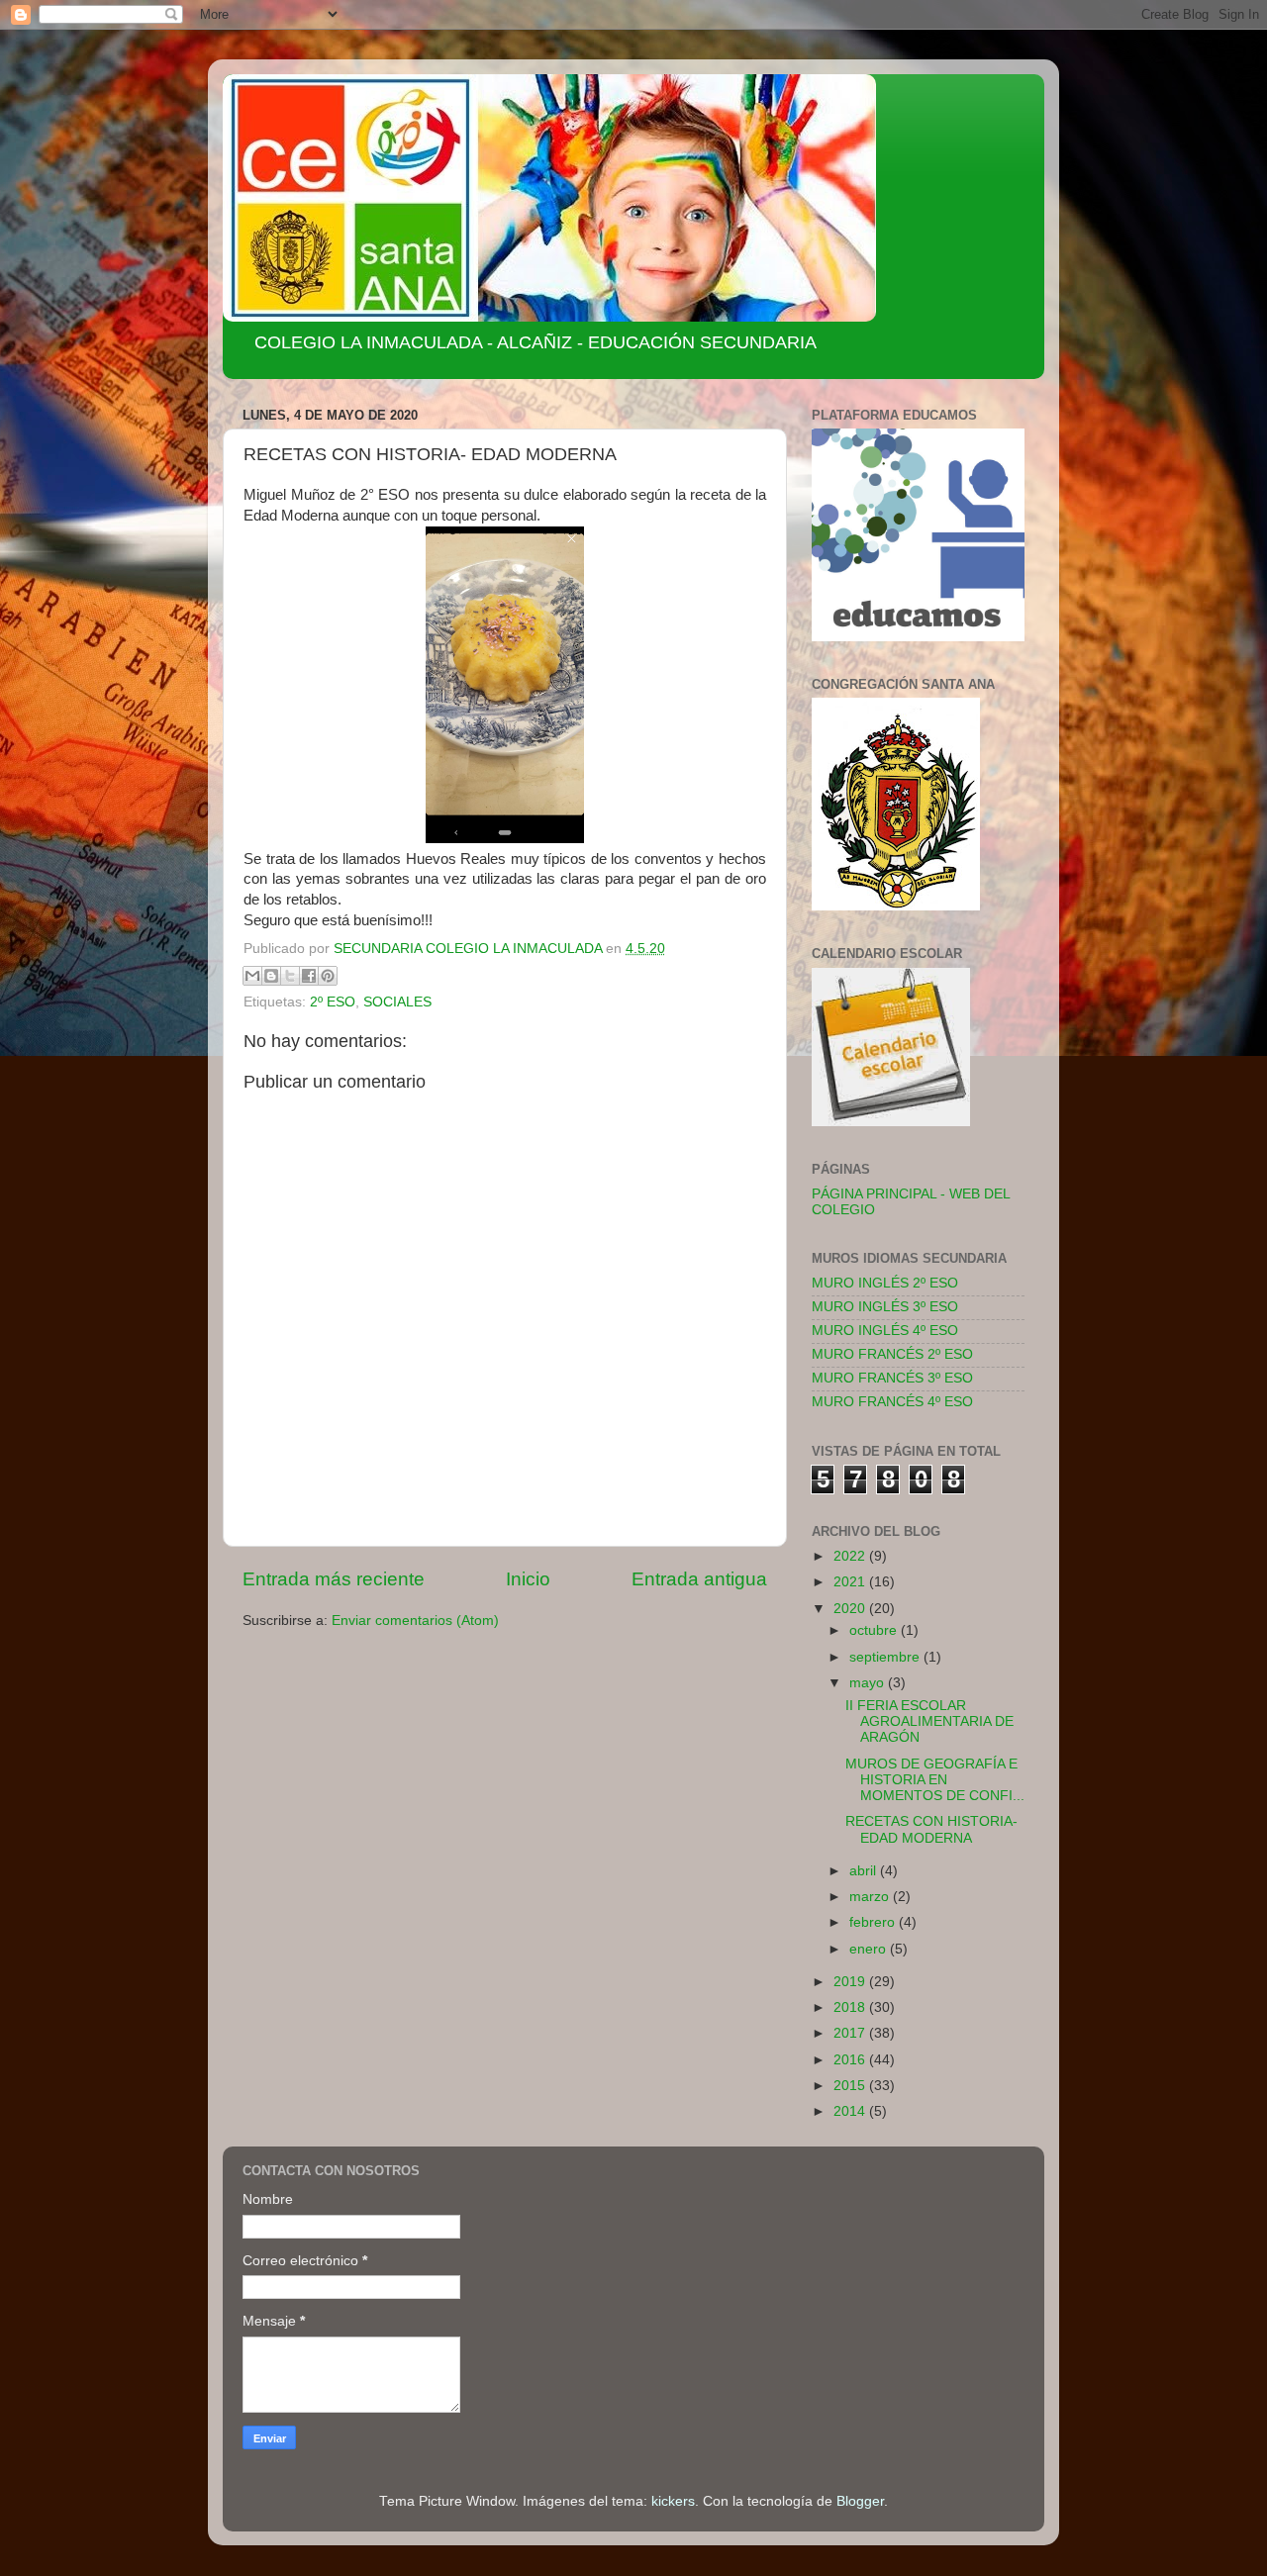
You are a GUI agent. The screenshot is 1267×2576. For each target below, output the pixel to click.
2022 (851, 1556)
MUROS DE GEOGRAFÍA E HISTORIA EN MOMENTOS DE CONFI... (935, 1780)
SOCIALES (397, 1002)
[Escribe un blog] (271, 976)
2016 (851, 2060)
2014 (851, 2111)
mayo (869, 1683)
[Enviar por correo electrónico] (252, 976)
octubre (875, 1630)
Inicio (528, 1579)
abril (865, 1871)
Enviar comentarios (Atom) (415, 1621)
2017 (851, 2033)
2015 (851, 2086)
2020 (851, 1609)
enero (870, 1949)
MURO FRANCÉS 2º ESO (892, 1354)
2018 (851, 2007)
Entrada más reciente (334, 1579)
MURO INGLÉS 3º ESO (885, 1307)
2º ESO (333, 1002)
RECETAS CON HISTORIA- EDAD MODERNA (931, 1829)
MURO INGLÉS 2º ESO (885, 1283)
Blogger (860, 2501)
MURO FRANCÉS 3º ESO (892, 1378)
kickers (673, 2501)
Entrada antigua (699, 1579)
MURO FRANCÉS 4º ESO (892, 1402)
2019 (851, 1982)
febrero (874, 1922)
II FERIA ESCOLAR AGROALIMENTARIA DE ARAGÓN (929, 1721)
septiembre (886, 1657)
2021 (851, 1582)
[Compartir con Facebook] (309, 976)
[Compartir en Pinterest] (328, 976)
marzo (871, 1897)
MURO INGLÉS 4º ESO (885, 1331)
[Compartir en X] (290, 976)
